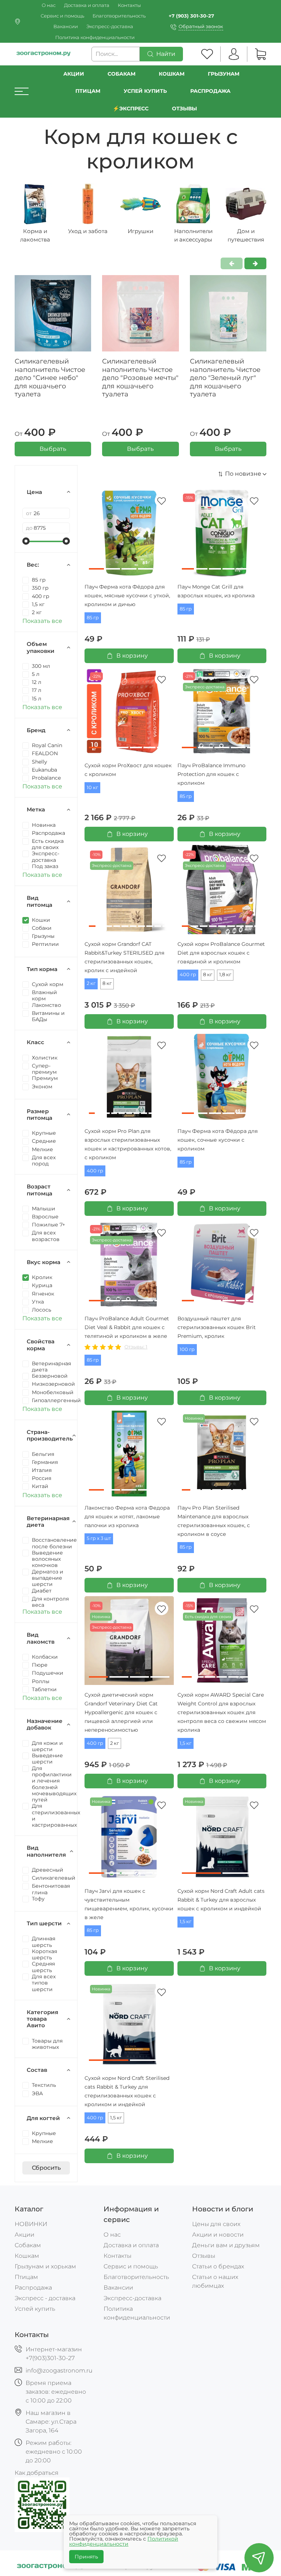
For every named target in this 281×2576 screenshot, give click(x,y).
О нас (49, 5)
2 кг (91, 983)
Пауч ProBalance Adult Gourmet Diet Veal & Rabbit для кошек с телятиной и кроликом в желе (127, 1327)
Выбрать (53, 449)
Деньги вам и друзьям (226, 2245)
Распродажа (33, 2288)
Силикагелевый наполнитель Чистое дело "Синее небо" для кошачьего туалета (50, 378)
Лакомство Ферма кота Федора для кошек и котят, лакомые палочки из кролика (127, 1517)
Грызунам (224, 74)
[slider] (26, 541)
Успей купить (35, 2309)
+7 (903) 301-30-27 (191, 16)
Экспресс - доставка (45, 2298)
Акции (74, 74)
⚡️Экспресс (131, 109)
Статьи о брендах (218, 2266)
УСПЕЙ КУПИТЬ (145, 91)
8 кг (107, 983)
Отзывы (184, 109)
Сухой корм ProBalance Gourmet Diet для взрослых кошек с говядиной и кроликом (221, 953)
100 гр (187, 1349)
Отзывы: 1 (136, 1347)
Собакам (121, 74)
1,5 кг (186, 1743)
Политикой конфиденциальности (124, 2541)
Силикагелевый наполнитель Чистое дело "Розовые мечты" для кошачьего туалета (140, 378)
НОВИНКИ (31, 2224)
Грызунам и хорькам (45, 2266)
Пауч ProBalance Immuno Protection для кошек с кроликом (211, 774)
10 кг (92, 787)
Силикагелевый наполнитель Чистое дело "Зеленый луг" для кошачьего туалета (225, 378)
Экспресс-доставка (110, 26)
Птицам (88, 91)
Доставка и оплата (87, 5)
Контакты (129, 5)
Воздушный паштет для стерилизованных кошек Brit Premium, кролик (217, 1327)
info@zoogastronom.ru (59, 2370)
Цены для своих (216, 2224)
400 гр (188, 975)
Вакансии (66, 26)
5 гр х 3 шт (99, 1538)
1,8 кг (225, 975)
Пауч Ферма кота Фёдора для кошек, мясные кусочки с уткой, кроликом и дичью (127, 596)
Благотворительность (119, 16)
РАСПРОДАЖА (210, 91)
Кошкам (172, 74)
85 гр (93, 618)
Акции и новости (218, 2235)
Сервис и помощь (62, 16)
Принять (86, 2557)
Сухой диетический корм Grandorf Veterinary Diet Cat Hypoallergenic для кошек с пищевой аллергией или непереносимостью (121, 1712)
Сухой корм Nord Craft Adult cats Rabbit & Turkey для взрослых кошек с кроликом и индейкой (221, 1900)
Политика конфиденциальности (95, 37)
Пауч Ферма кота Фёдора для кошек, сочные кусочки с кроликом (218, 1140)
